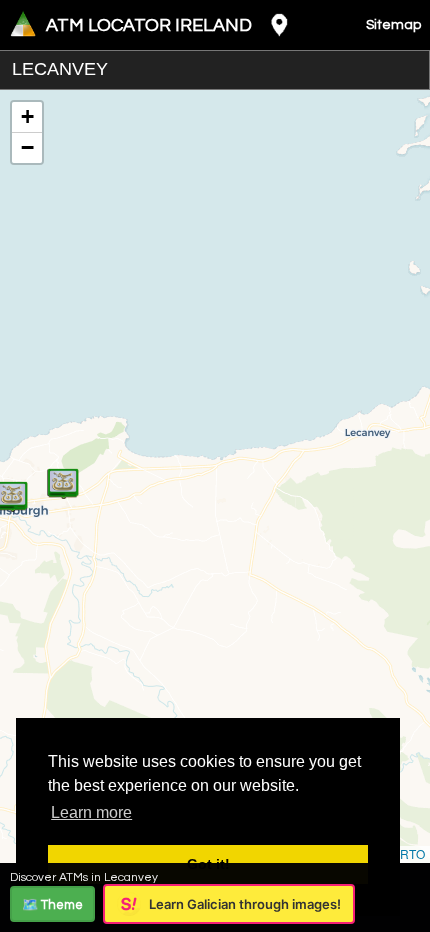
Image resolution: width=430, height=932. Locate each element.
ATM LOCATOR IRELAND (149, 25)
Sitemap (393, 25)
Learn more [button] (91, 812)
